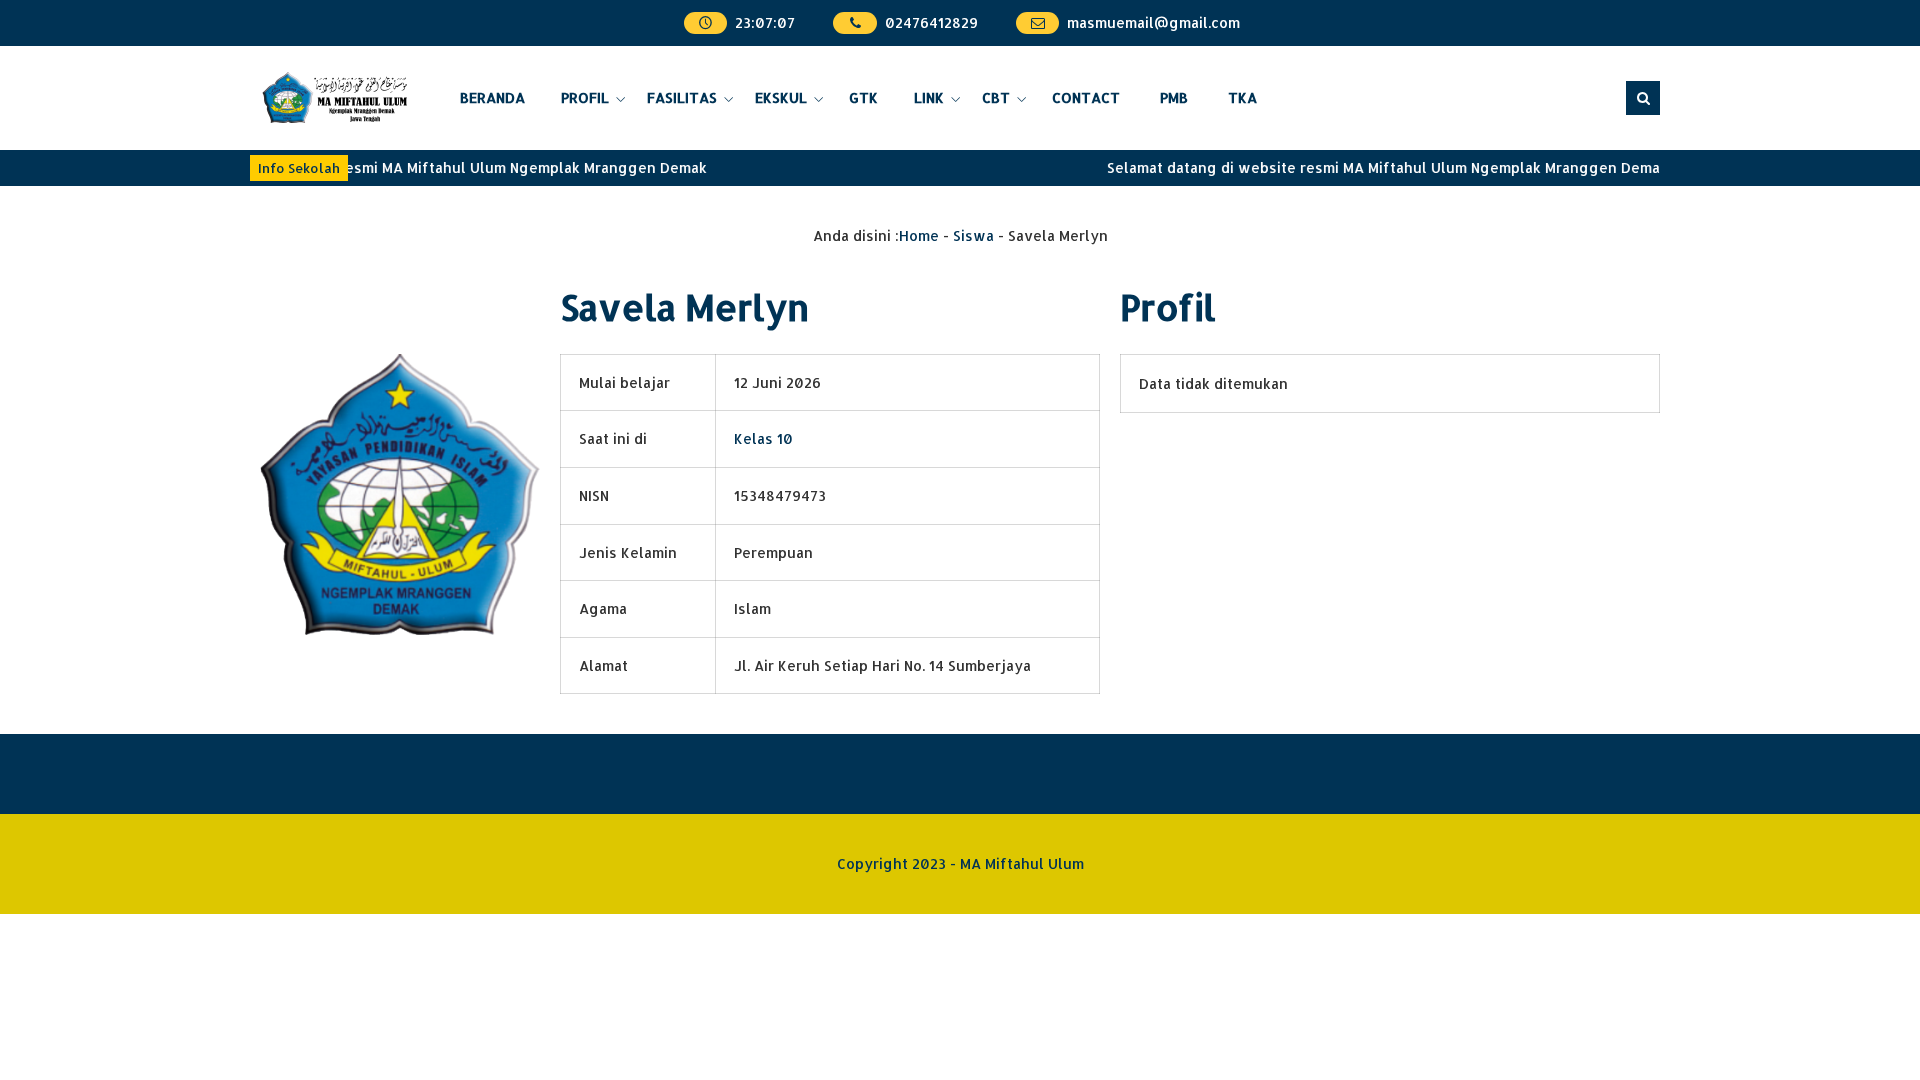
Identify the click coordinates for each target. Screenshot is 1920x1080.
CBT (996, 97)
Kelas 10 (763, 438)
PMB (1174, 97)
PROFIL (585, 97)
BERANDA (492, 97)
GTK (863, 97)
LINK (929, 97)
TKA (1242, 97)
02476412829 (931, 22)
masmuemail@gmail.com (1153, 22)
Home (919, 235)
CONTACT (1086, 97)
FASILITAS (682, 97)
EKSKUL (781, 97)
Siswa (973, 235)
